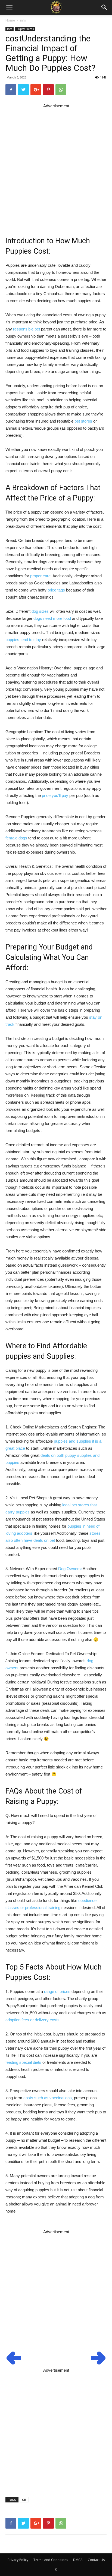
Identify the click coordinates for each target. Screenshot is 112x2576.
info (23, 20)
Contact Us (96, 2560)
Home (10, 20)
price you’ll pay (55, 795)
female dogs (16, 838)
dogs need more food (52, 618)
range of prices (57, 1991)
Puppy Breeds (25, 29)
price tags (56, 590)
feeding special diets (23, 2062)
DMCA (78, 2560)
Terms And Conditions (51, 2560)
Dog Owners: (70, 1569)
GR (24, 2500)
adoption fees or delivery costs (32, 2020)
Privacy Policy (18, 2560)
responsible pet (27, 329)
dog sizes (40, 611)
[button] (104, 7)
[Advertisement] (56, 166)
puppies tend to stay (23, 640)
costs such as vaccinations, (48, 2098)
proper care (40, 576)
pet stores (83, 421)
